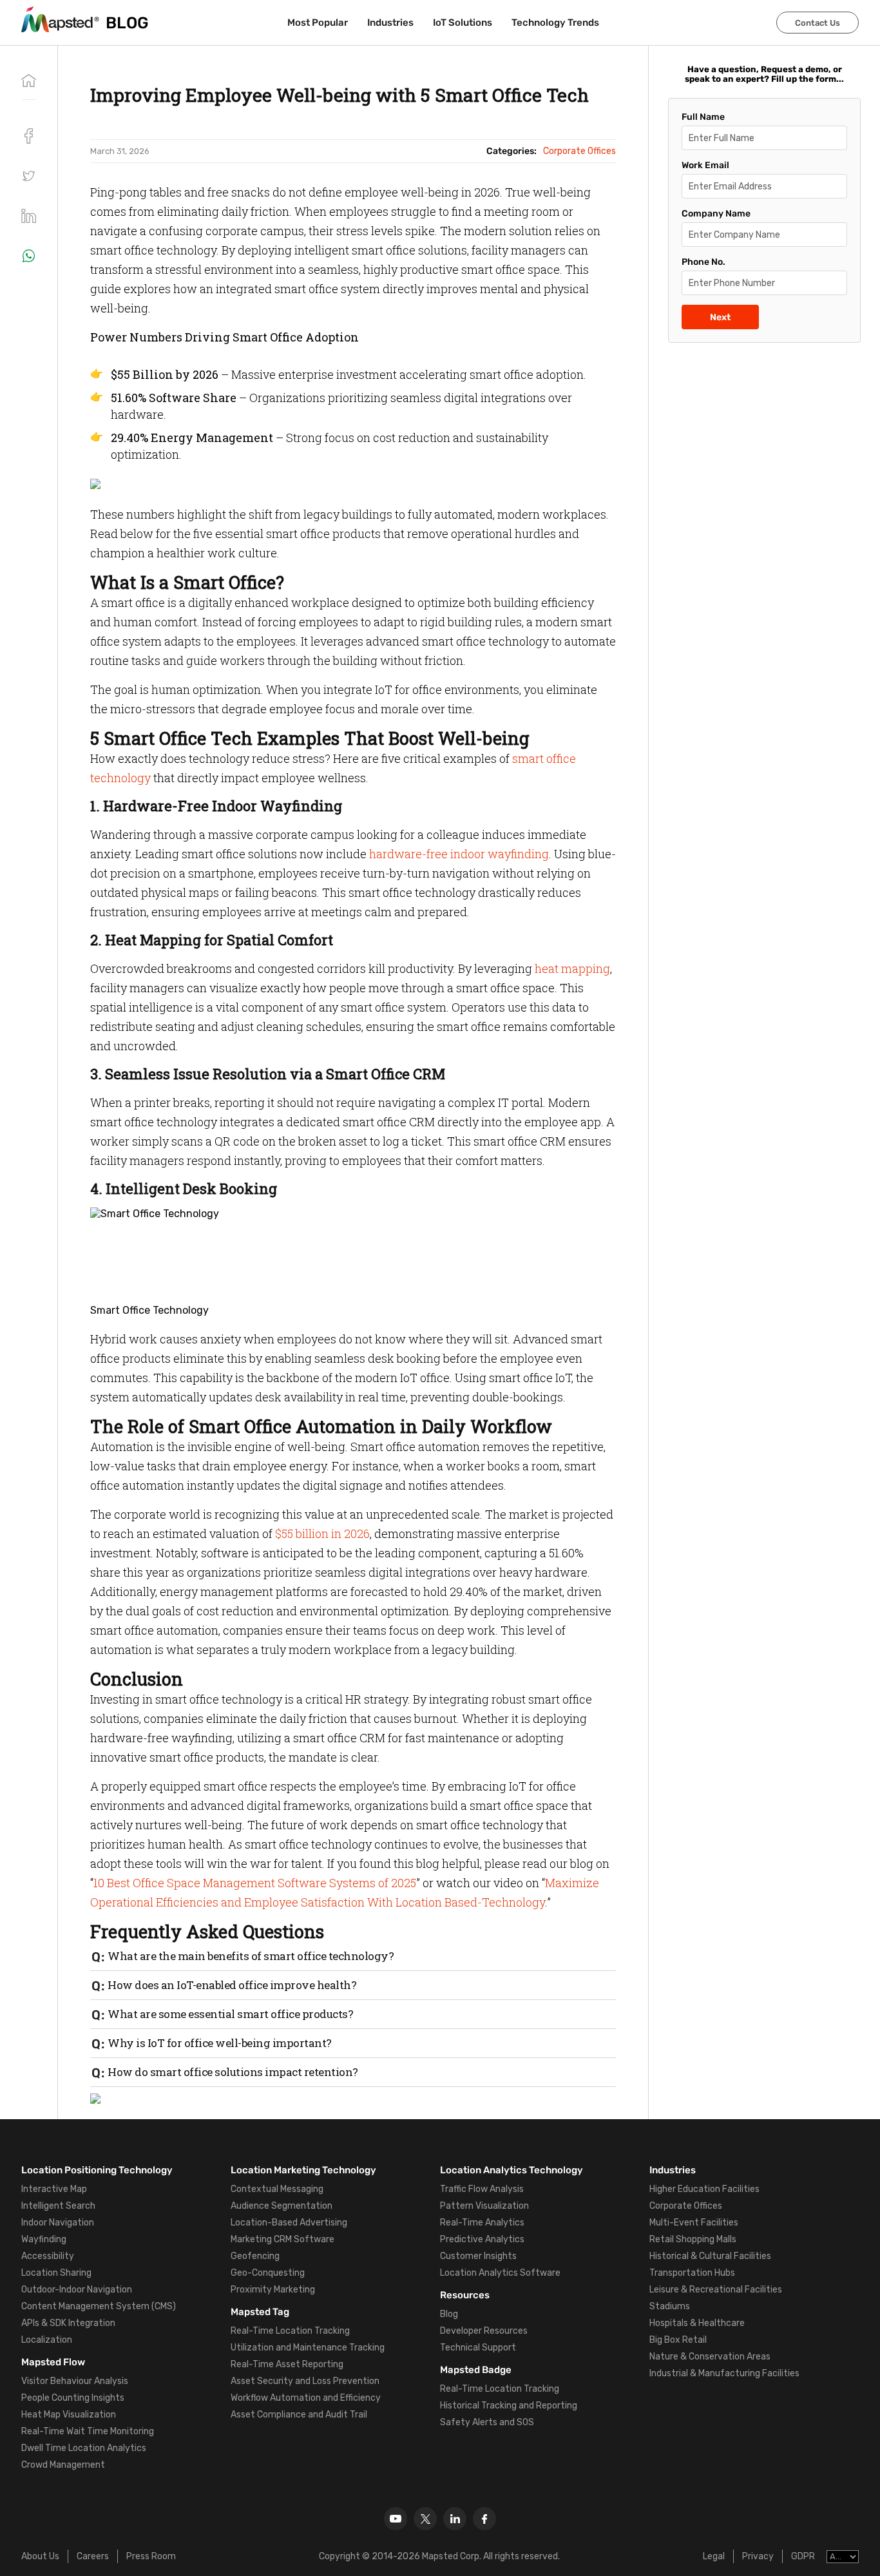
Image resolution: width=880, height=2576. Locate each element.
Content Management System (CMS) (99, 2306)
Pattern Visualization (484, 2206)
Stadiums (670, 2306)
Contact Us (818, 23)
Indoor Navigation (58, 2223)
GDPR (803, 2556)
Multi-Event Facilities (694, 2223)
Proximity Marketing (273, 2290)
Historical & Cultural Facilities (710, 2256)
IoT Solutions (463, 23)
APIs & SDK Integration (68, 2323)
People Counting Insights (73, 2398)
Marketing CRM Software (282, 2239)
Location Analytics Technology (512, 2170)
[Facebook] (484, 2519)
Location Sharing (56, 2273)
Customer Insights (478, 2256)
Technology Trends (555, 23)
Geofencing (255, 2256)
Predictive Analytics (482, 2239)
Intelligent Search (58, 2206)
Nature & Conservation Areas (710, 2357)
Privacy (758, 2556)
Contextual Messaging (277, 2189)
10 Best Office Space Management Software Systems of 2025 (255, 1883)
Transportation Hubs (692, 2273)
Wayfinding (44, 2239)
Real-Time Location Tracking (290, 2331)
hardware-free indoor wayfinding (459, 854)
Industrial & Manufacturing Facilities (724, 2373)
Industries (390, 23)
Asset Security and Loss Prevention (305, 2381)
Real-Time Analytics (482, 2223)
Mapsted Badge (476, 2370)
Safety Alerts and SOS (487, 2422)
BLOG (127, 23)
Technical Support (478, 2348)
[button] (29, 176)
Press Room (151, 2556)
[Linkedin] (455, 2519)
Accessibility (48, 2256)
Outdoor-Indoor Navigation (77, 2290)
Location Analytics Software (500, 2273)
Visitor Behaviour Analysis (75, 2381)
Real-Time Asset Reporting (287, 2364)
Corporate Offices (686, 2206)
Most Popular (318, 23)
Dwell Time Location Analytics (84, 2448)
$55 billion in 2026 (322, 1533)
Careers (93, 2556)
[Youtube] (396, 2519)
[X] (425, 2519)
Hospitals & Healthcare (697, 2323)
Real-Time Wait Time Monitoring (88, 2431)
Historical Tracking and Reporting (509, 2406)
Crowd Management (63, 2465)
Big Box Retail (678, 2340)
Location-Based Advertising (289, 2223)
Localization (47, 2340)
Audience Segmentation (282, 2206)
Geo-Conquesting (268, 2273)
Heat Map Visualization (69, 2415)
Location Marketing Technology (303, 2170)
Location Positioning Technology (97, 2170)
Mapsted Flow (53, 2362)
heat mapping (572, 968)
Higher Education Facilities (704, 2189)
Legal (714, 2556)
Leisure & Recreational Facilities (716, 2290)
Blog (449, 2314)
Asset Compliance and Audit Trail (299, 2415)
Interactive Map (54, 2189)
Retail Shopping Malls (693, 2239)
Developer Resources (484, 2331)
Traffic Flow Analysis (482, 2189)
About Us (40, 2556)
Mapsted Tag (260, 2312)
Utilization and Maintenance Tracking (308, 2348)
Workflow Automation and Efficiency (306, 2398)
